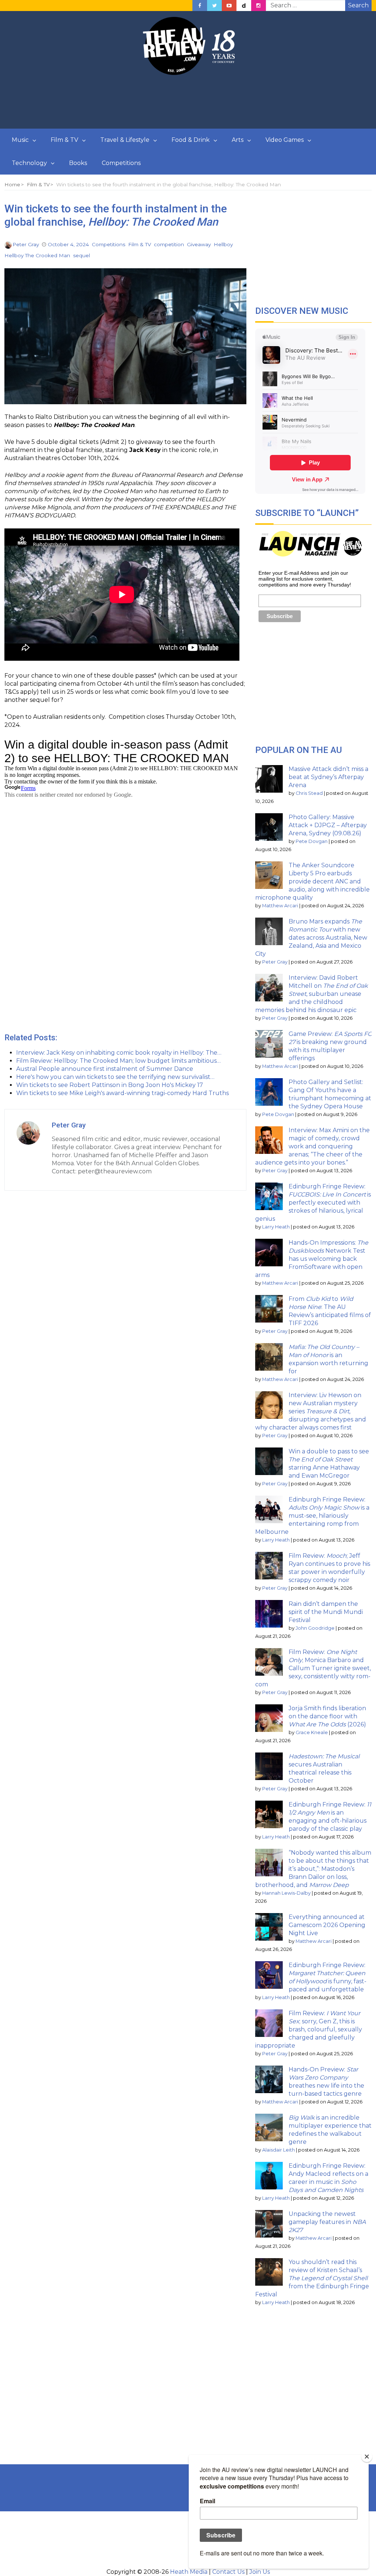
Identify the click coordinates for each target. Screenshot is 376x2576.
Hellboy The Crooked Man (37, 255)
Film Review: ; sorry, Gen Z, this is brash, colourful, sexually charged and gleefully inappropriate (309, 2029)
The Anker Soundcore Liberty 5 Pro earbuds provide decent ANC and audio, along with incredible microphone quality (312, 881)
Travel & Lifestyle (125, 140)
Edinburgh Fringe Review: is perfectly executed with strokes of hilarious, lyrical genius (313, 1203)
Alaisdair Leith (279, 2150)
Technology (29, 163)
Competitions (121, 163)
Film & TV (64, 140)
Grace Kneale (312, 1732)
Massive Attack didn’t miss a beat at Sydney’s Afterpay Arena (328, 777)
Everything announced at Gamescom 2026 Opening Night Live (327, 1925)
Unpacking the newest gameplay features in (327, 2222)
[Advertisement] (188, 102)
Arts (238, 140)
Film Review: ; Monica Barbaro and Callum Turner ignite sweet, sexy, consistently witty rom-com (313, 1668)
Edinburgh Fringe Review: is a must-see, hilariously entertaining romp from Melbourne (312, 1516)
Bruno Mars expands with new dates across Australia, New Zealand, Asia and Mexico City (311, 938)
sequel (82, 255)
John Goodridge (315, 1628)
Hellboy (223, 244)
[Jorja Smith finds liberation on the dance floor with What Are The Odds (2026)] (269, 1718)
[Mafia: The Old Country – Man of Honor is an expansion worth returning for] (269, 1357)
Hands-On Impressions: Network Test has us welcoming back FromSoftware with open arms (312, 1259)
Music (20, 140)
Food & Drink (191, 140)
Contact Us (228, 2572)
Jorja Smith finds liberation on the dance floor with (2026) (327, 1716)
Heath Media (189, 2572)
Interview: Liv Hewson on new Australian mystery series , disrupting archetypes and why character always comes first (311, 1411)
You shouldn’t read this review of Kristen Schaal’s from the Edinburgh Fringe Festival (312, 2278)
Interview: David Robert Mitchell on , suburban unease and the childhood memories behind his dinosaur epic (312, 994)
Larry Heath (276, 1227)
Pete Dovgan (312, 841)
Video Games (285, 140)
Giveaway (199, 244)
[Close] (367, 2457)
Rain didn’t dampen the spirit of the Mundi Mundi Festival (326, 1612)
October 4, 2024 (68, 244)
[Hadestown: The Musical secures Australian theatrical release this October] (269, 1766)
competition (169, 244)
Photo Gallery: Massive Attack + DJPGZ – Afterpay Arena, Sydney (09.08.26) (328, 825)
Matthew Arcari (280, 906)
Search (358, 5)
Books (78, 163)
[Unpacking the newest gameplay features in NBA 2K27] (269, 2224)
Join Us (260, 2572)
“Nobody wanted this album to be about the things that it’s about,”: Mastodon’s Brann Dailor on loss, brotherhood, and (313, 1869)
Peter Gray (26, 244)
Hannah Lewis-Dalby (286, 1893)
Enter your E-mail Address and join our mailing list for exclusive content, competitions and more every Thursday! (305, 579)
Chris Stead (309, 793)
